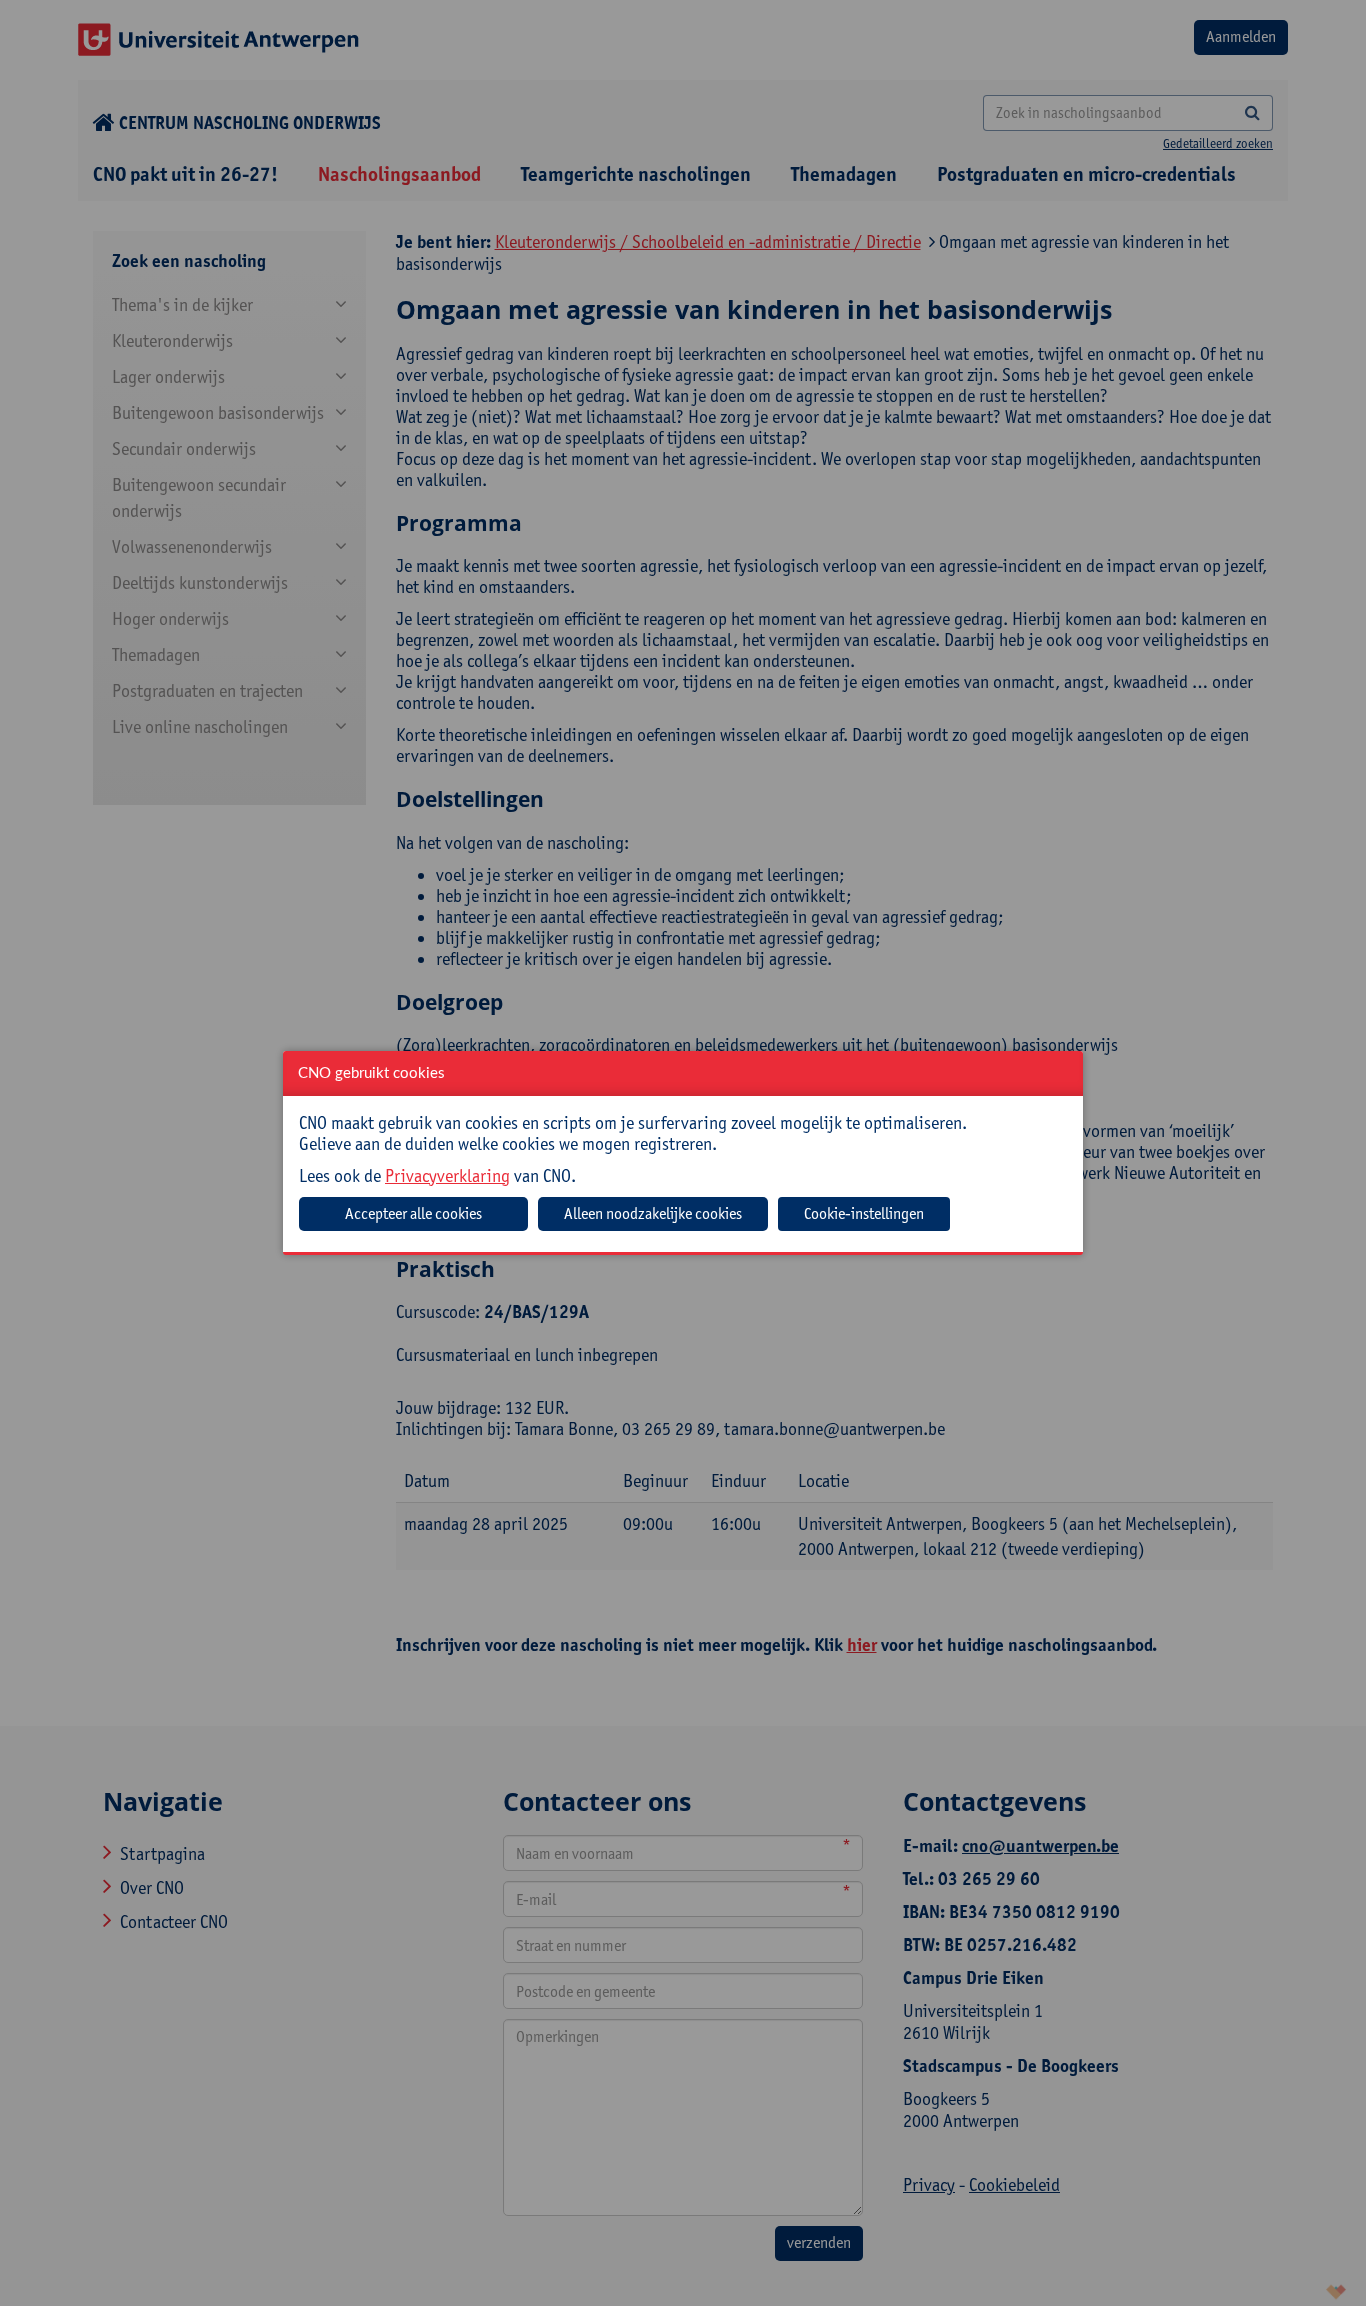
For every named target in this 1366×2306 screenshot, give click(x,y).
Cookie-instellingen (864, 1213)
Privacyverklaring (447, 1175)
